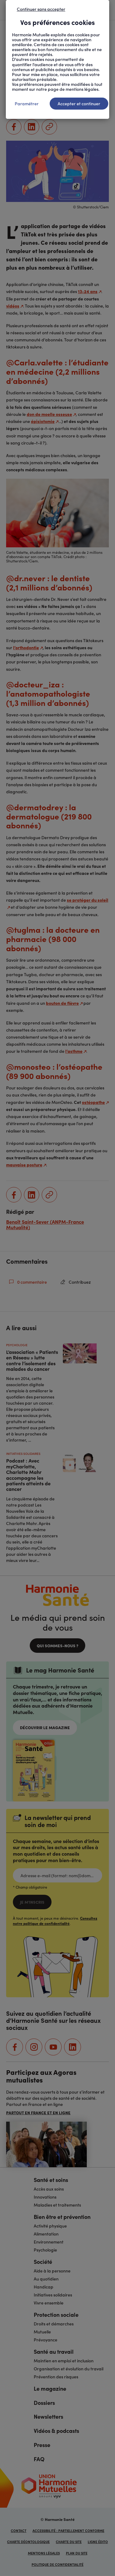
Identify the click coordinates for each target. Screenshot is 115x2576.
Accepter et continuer (79, 103)
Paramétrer (27, 103)
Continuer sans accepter (41, 9)
